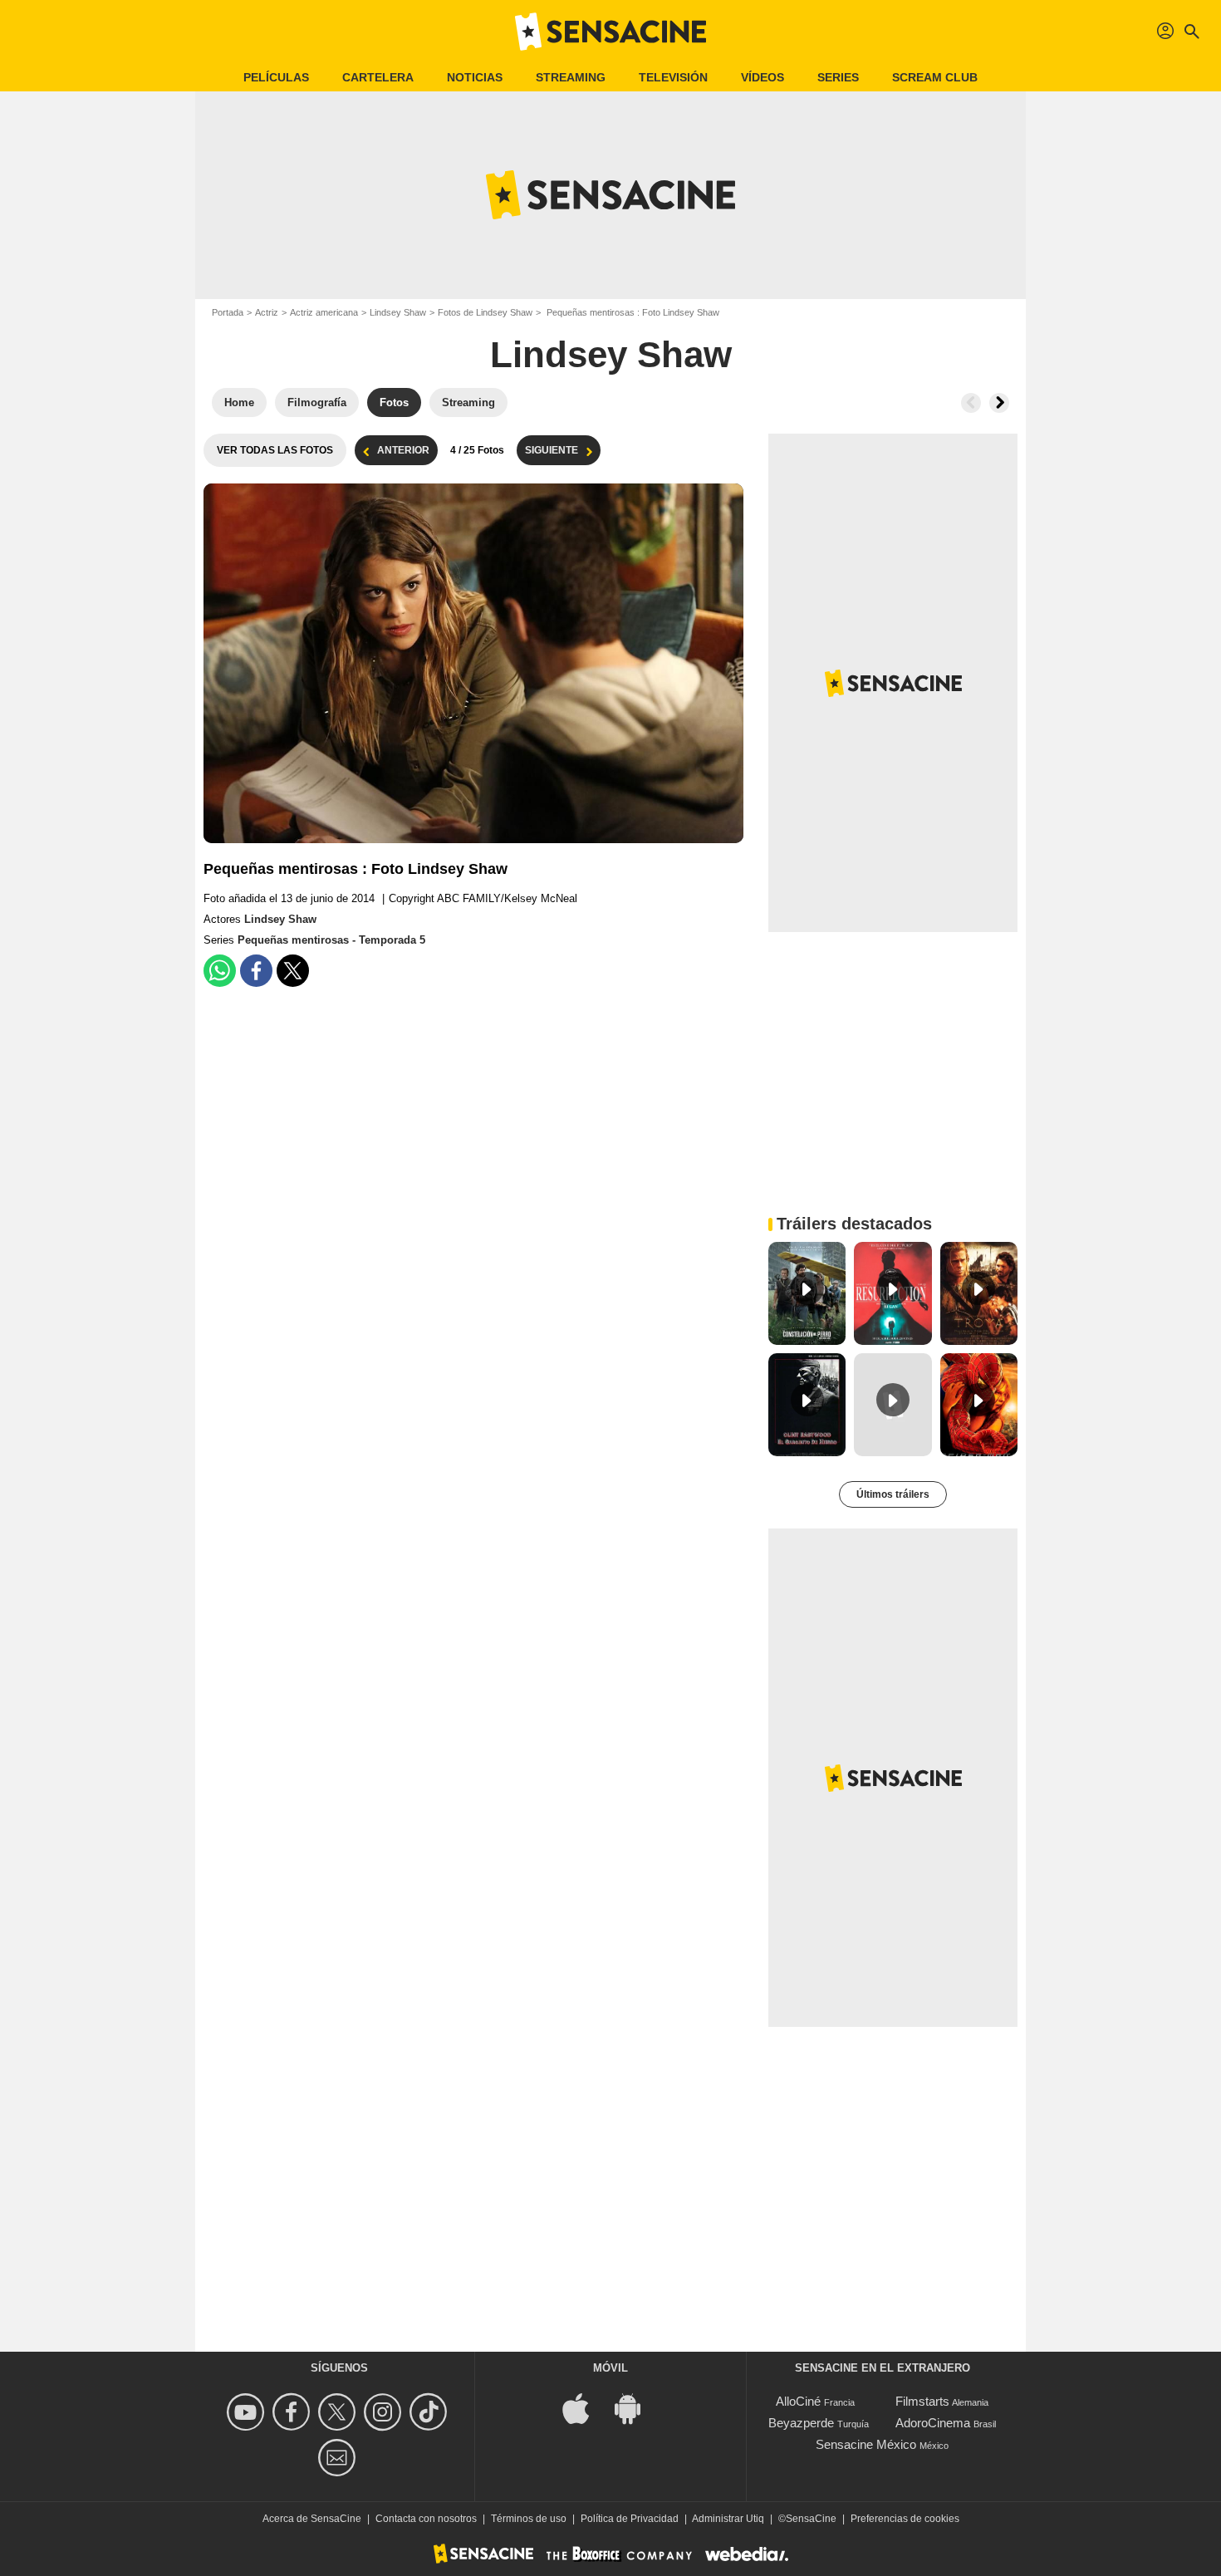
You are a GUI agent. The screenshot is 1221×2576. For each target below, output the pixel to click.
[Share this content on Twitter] (293, 971)
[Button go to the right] (999, 403)
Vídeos (763, 77)
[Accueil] (610, 32)
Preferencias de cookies (905, 2519)
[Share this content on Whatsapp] (220, 971)
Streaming (571, 77)
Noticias (475, 77)
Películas (276, 77)
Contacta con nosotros (426, 2519)
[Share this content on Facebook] (256, 971)
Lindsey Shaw (398, 312)
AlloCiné (798, 2401)
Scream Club (935, 77)
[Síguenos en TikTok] (431, 2412)
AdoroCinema (933, 2423)
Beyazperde (801, 2423)
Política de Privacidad (630, 2519)
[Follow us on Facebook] (294, 2412)
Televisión (673, 77)
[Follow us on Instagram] (385, 2412)
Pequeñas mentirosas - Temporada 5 (331, 940)
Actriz (267, 312)
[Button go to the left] (971, 403)
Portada (228, 312)
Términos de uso (529, 2519)
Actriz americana (324, 312)
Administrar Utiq (728, 2519)
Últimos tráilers (893, 1494)
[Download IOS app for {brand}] (585, 2408)
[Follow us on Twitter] (339, 2412)
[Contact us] (339, 2458)
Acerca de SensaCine (312, 2519)
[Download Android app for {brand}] (636, 2408)
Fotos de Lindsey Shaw (485, 312)
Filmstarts (922, 2401)
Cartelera (378, 77)
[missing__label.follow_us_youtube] (248, 2412)
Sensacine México (866, 2444)
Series (838, 77)
